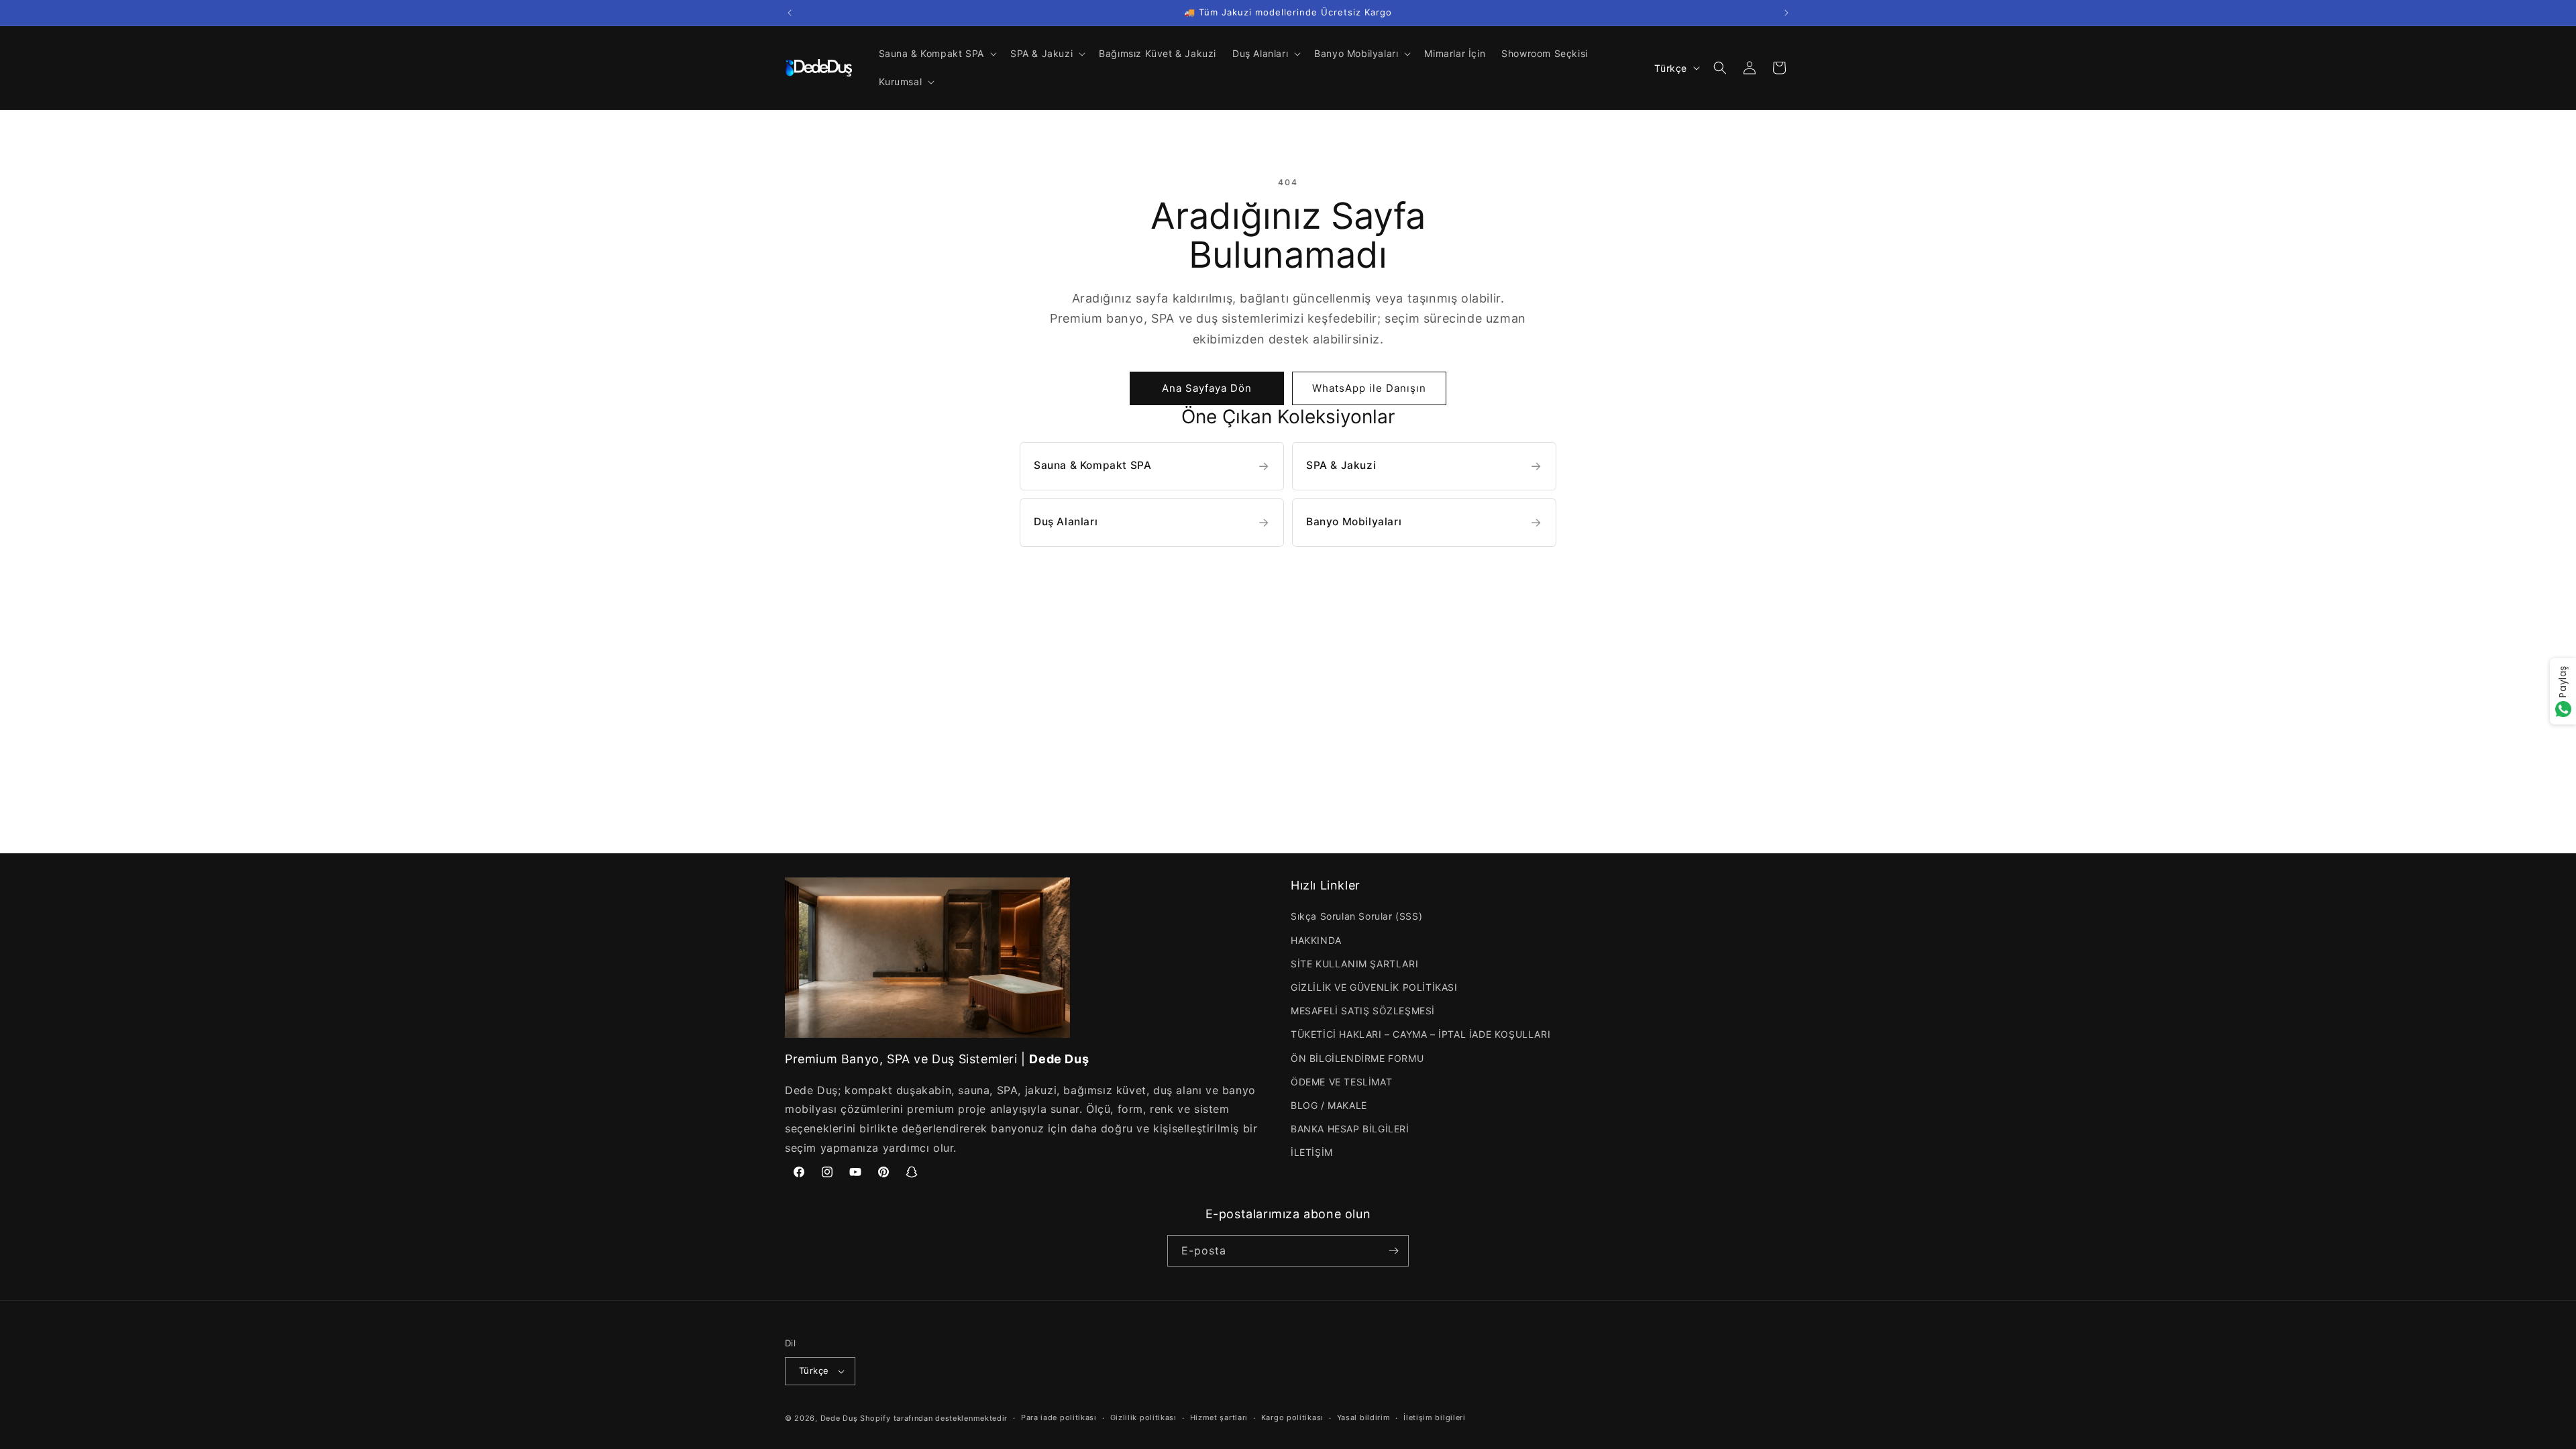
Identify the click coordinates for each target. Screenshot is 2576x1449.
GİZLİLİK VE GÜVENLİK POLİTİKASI (1374, 987)
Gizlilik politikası (1143, 1417)
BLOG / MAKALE (1329, 1105)
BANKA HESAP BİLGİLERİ (1350, 1129)
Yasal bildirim (1364, 1417)
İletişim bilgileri (1435, 1417)
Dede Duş (839, 1418)
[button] (936, 54)
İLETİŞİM (1312, 1152)
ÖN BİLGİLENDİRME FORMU (1357, 1058)
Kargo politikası (1292, 1417)
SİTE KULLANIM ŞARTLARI (1354, 964)
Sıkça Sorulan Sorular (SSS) (1356, 916)
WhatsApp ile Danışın (1369, 388)
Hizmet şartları (1219, 1417)
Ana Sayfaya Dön (1207, 388)
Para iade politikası (1059, 1417)
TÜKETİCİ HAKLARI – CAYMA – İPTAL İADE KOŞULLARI (1420, 1034)
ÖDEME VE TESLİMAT (1341, 1082)
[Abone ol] (1393, 1251)
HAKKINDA (1316, 940)
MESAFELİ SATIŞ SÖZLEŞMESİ (1363, 1011)
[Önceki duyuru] (790, 13)
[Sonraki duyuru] (1786, 13)
